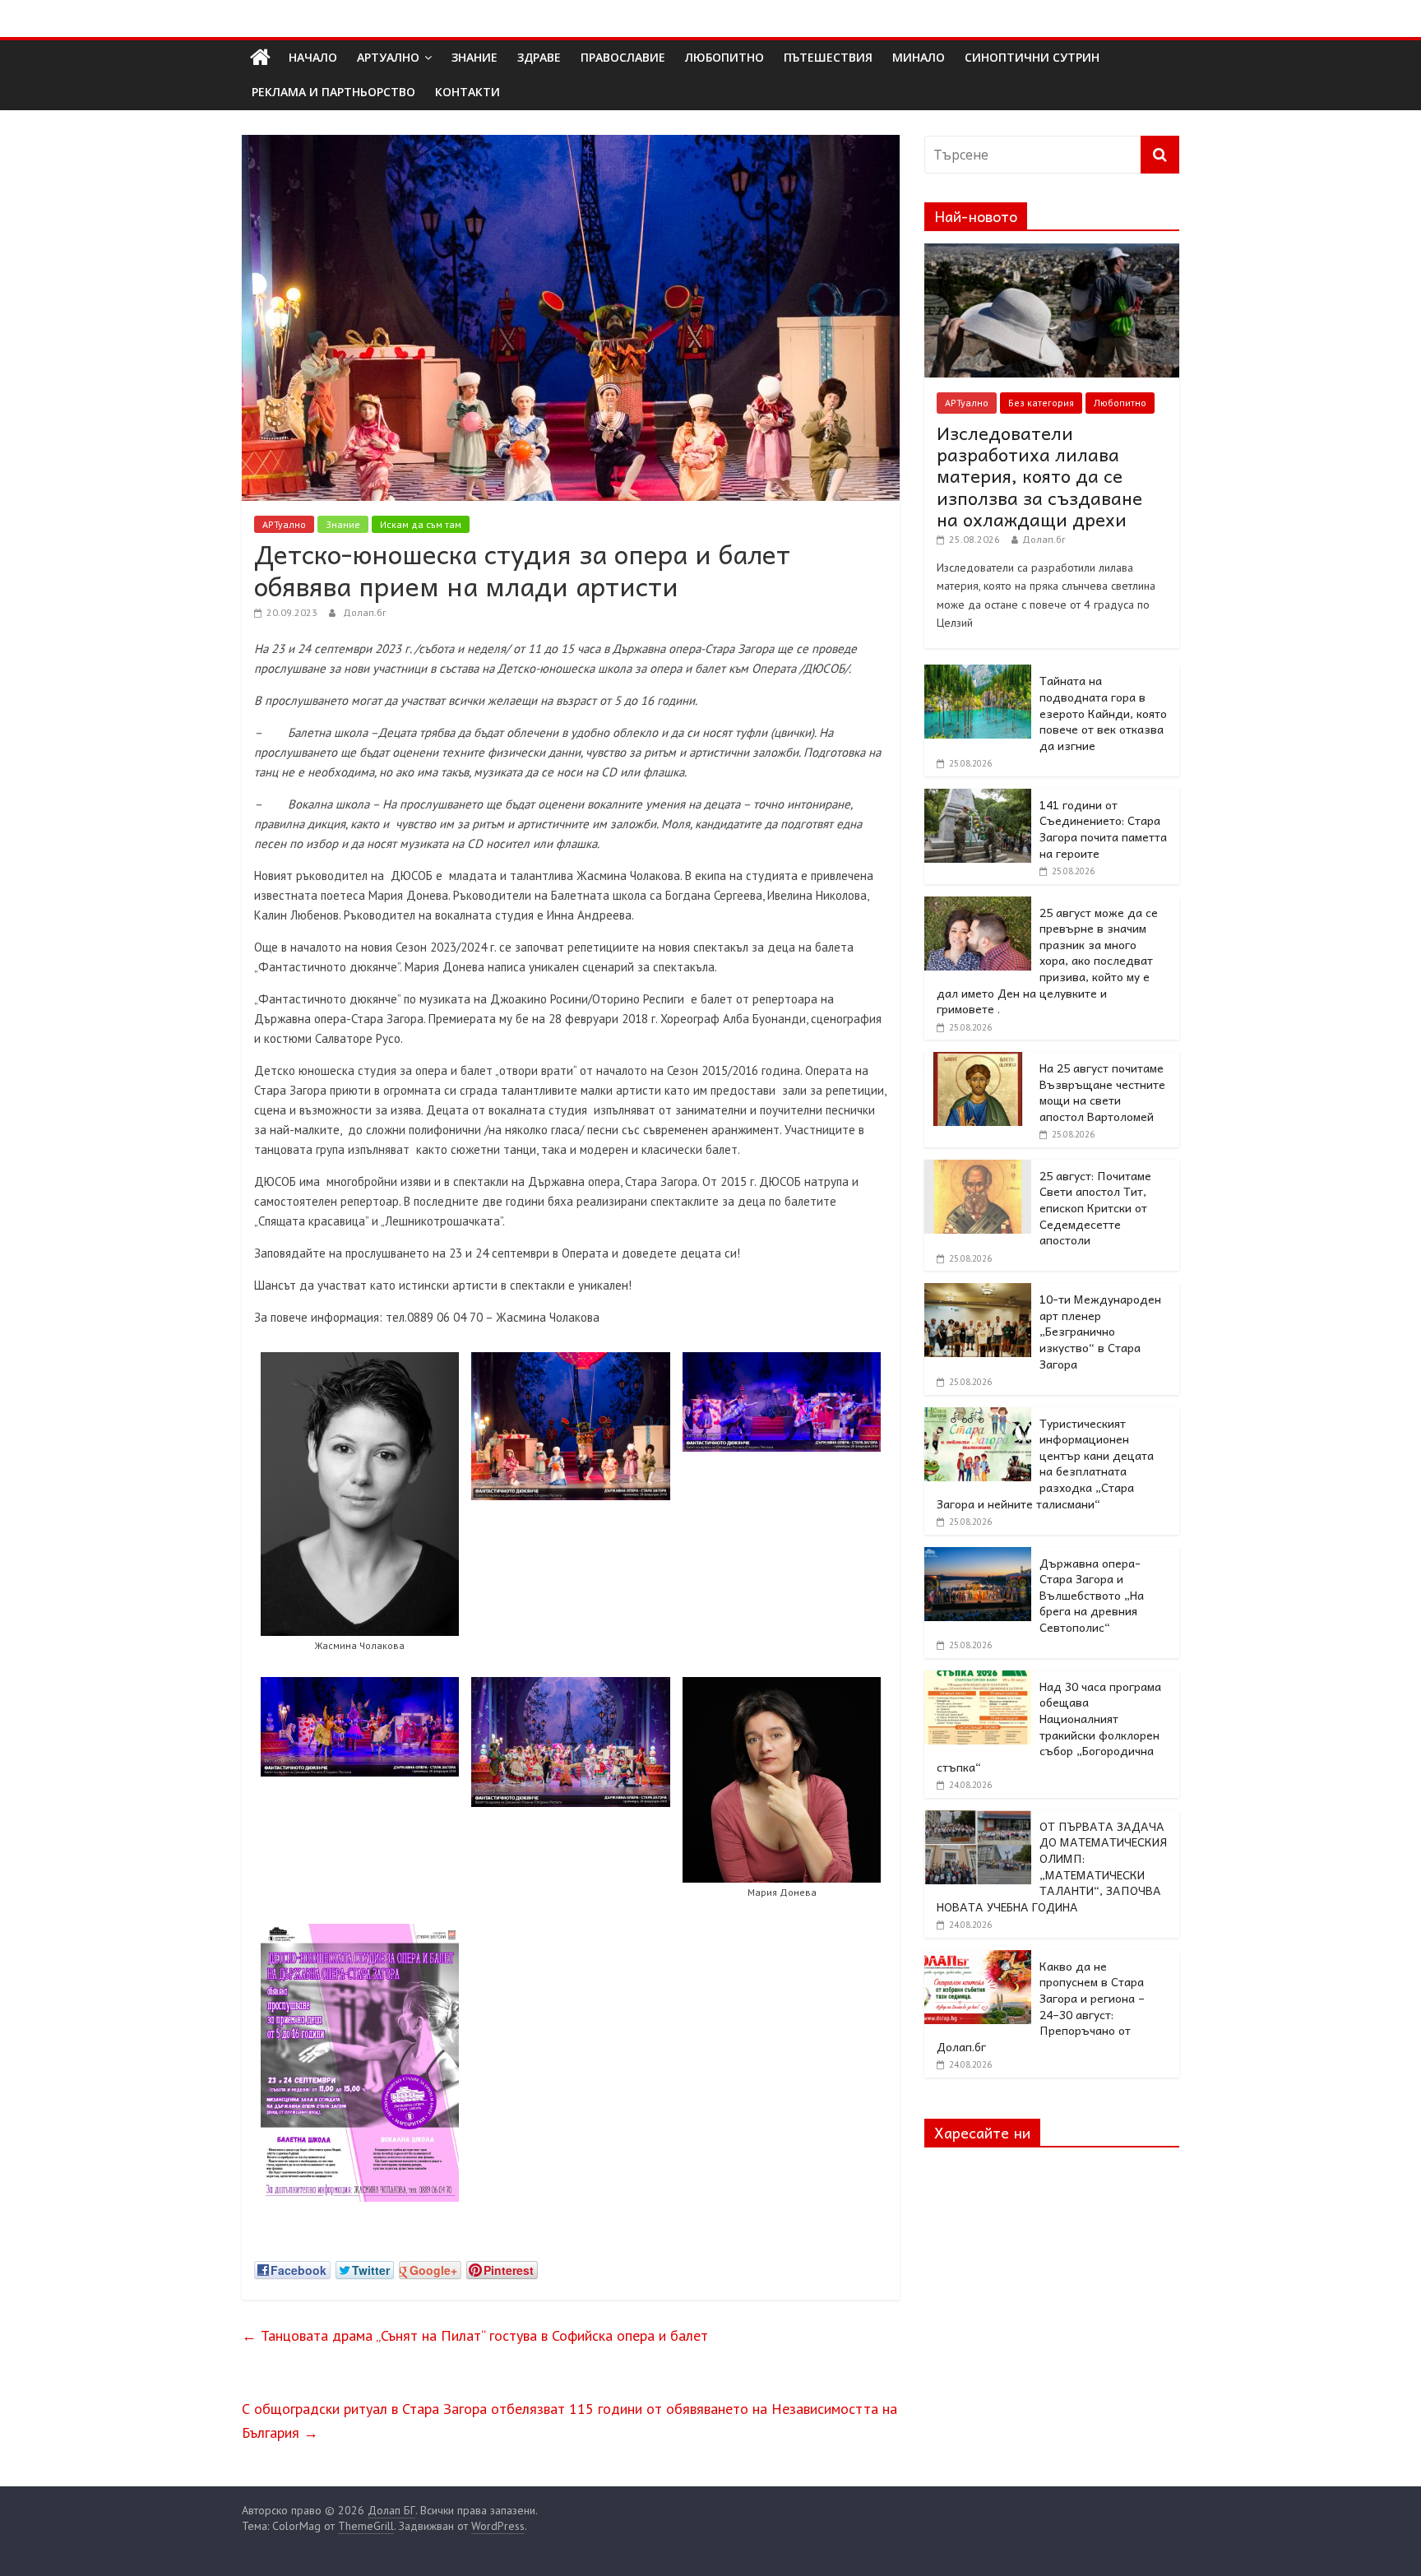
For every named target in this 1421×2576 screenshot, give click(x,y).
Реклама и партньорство (333, 92)
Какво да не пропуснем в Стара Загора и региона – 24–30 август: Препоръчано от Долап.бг (1041, 2006)
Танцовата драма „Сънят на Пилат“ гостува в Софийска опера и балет (475, 2335)
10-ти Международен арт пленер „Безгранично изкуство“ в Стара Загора (1100, 1331)
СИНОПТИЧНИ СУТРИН (1032, 57)
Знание (343, 524)
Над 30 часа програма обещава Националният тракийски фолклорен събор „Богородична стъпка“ (1049, 1726)
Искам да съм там (421, 524)
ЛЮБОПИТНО (724, 57)
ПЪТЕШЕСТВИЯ (828, 57)
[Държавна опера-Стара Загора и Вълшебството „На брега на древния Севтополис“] (978, 1556)
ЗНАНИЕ (474, 57)
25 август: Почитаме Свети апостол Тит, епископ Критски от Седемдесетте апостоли (1095, 1207)
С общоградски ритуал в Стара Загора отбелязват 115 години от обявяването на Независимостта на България (569, 2421)
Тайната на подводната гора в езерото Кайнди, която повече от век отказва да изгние (1103, 712)
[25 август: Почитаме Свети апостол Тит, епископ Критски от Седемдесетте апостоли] (978, 1169)
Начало (313, 57)
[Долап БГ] (260, 58)
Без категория (1041, 403)
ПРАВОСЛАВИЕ (623, 57)
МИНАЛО (919, 57)
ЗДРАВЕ (539, 57)
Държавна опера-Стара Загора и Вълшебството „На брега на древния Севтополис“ (1092, 1595)
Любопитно (1120, 403)
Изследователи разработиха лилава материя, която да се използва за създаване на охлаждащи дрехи (1039, 476)
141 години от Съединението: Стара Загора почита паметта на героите (1103, 829)
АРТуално (388, 57)
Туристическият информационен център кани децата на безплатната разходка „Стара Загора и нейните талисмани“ (1045, 1463)
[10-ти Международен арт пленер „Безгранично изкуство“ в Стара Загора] (978, 1292)
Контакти (467, 92)
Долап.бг (365, 612)
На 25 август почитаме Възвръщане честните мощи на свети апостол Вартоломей (1102, 1092)
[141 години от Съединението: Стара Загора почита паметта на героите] (978, 798)
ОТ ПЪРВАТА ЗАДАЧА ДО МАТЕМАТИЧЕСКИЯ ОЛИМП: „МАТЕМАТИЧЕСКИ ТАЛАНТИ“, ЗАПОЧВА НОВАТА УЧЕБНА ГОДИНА (1052, 1866)
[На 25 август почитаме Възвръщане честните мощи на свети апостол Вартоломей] (978, 1061)
